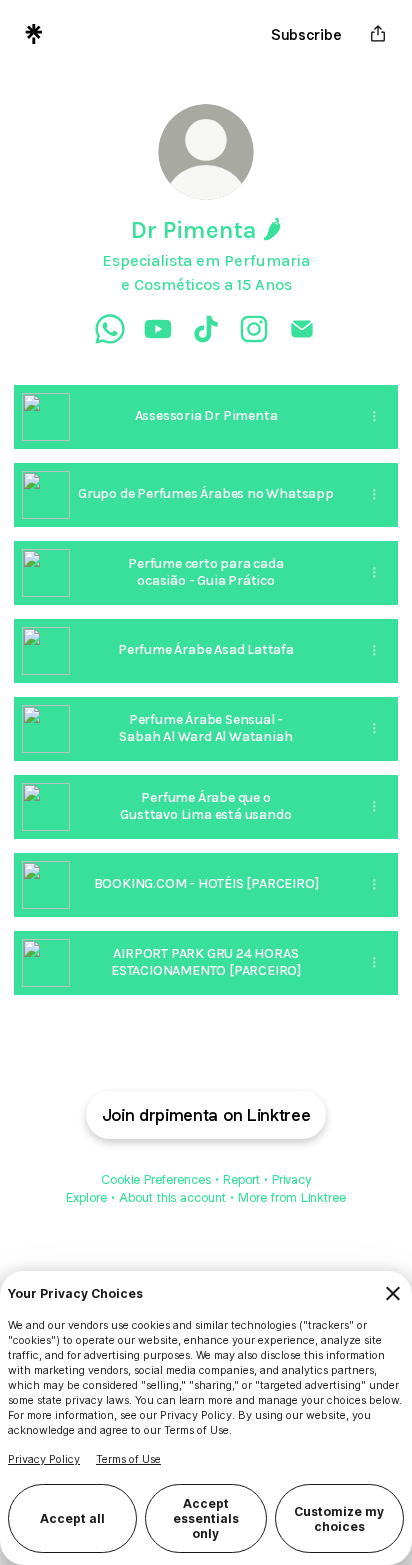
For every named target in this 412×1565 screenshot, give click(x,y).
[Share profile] (378, 34)
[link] (110, 329)
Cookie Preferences (156, 1179)
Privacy (291, 1179)
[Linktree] (34, 34)
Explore (86, 1197)
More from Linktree (292, 1197)
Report (241, 1179)
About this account (172, 1197)
